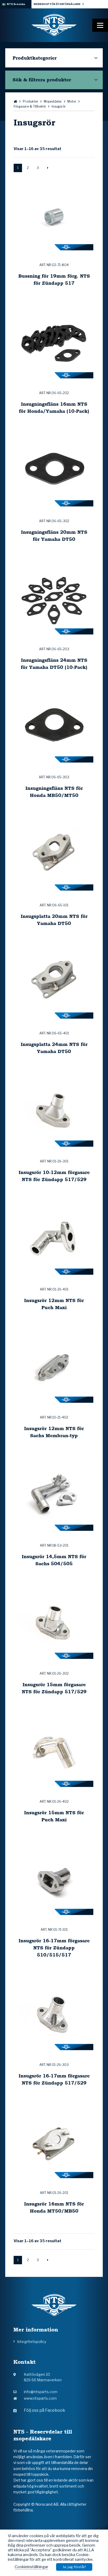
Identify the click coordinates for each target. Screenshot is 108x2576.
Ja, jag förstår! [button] (74, 2567)
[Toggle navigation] (100, 25)
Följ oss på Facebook (45, 2410)
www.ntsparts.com (40, 2398)
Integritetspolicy (32, 2342)
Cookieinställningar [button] (31, 2567)
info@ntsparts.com (41, 2392)
